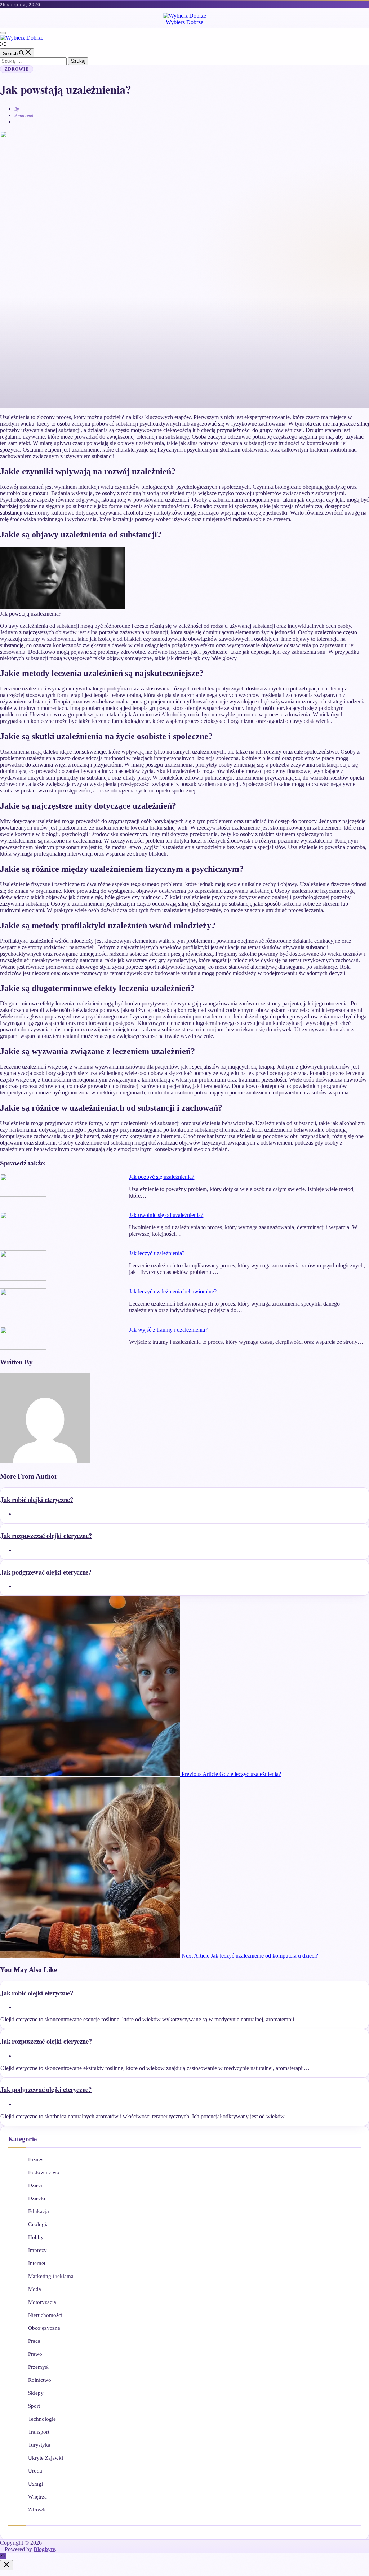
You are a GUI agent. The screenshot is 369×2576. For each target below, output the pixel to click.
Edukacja (39, 2211)
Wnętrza (37, 2497)
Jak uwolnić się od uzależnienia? (166, 1215)
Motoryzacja (42, 2302)
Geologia (38, 2224)
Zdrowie (17, 69)
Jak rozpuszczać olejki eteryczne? (46, 1535)
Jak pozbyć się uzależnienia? (162, 1177)
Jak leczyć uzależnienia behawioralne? (173, 1291)
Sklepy (36, 2393)
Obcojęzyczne (44, 2328)
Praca (34, 2341)
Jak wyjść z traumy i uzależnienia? (168, 1330)
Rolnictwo (40, 2380)
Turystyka (39, 2445)
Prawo (35, 2354)
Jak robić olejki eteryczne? (37, 1499)
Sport (34, 2406)
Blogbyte (44, 2549)
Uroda (35, 2471)
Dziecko (37, 2198)
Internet (37, 2263)
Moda (35, 2289)
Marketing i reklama (51, 2276)
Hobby (36, 2237)
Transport (39, 2432)
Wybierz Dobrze (184, 22)
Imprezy (37, 2250)
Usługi (35, 2484)
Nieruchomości (45, 2315)
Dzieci (35, 2185)
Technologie (42, 2419)
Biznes (36, 2159)
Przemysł (38, 2367)
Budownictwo (44, 2172)
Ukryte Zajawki (46, 2458)
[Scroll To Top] (3, 2556)
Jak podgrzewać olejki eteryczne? (46, 1572)
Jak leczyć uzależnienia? (157, 1253)
